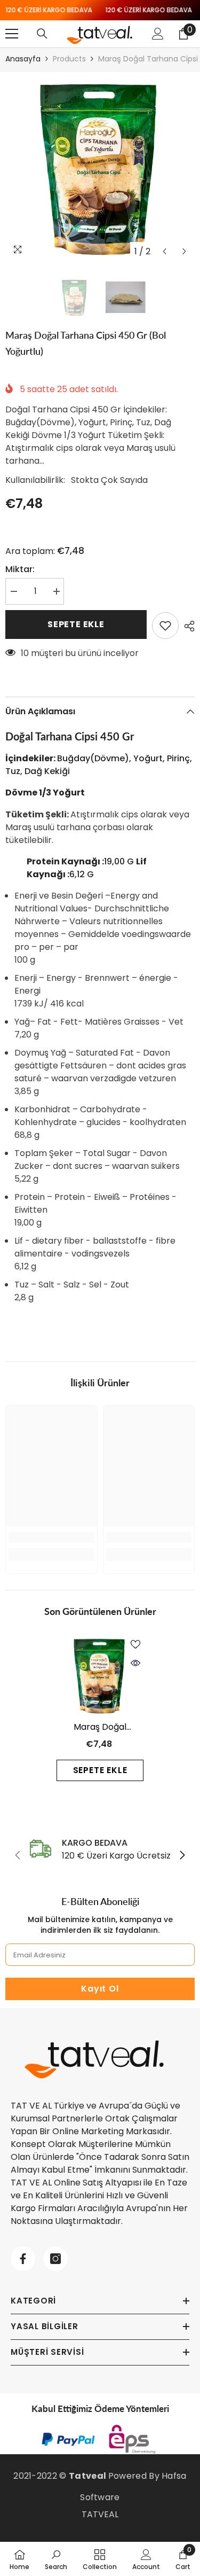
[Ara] (42, 34)
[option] (100, 167)
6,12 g (87, 868)
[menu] (12, 34)
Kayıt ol (100, 1989)
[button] (165, 251)
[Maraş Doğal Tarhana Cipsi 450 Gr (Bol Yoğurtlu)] (100, 1675)
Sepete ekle (76, 624)
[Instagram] (55, 2259)
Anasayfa (23, 59)
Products (69, 59)
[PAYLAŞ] (187, 626)
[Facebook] (23, 2259)
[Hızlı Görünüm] (135, 1663)
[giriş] (158, 34)
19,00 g (81, 861)
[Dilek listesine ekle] (165, 626)
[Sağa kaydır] (182, 1856)
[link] (51, 1537)
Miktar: (20, 569)
